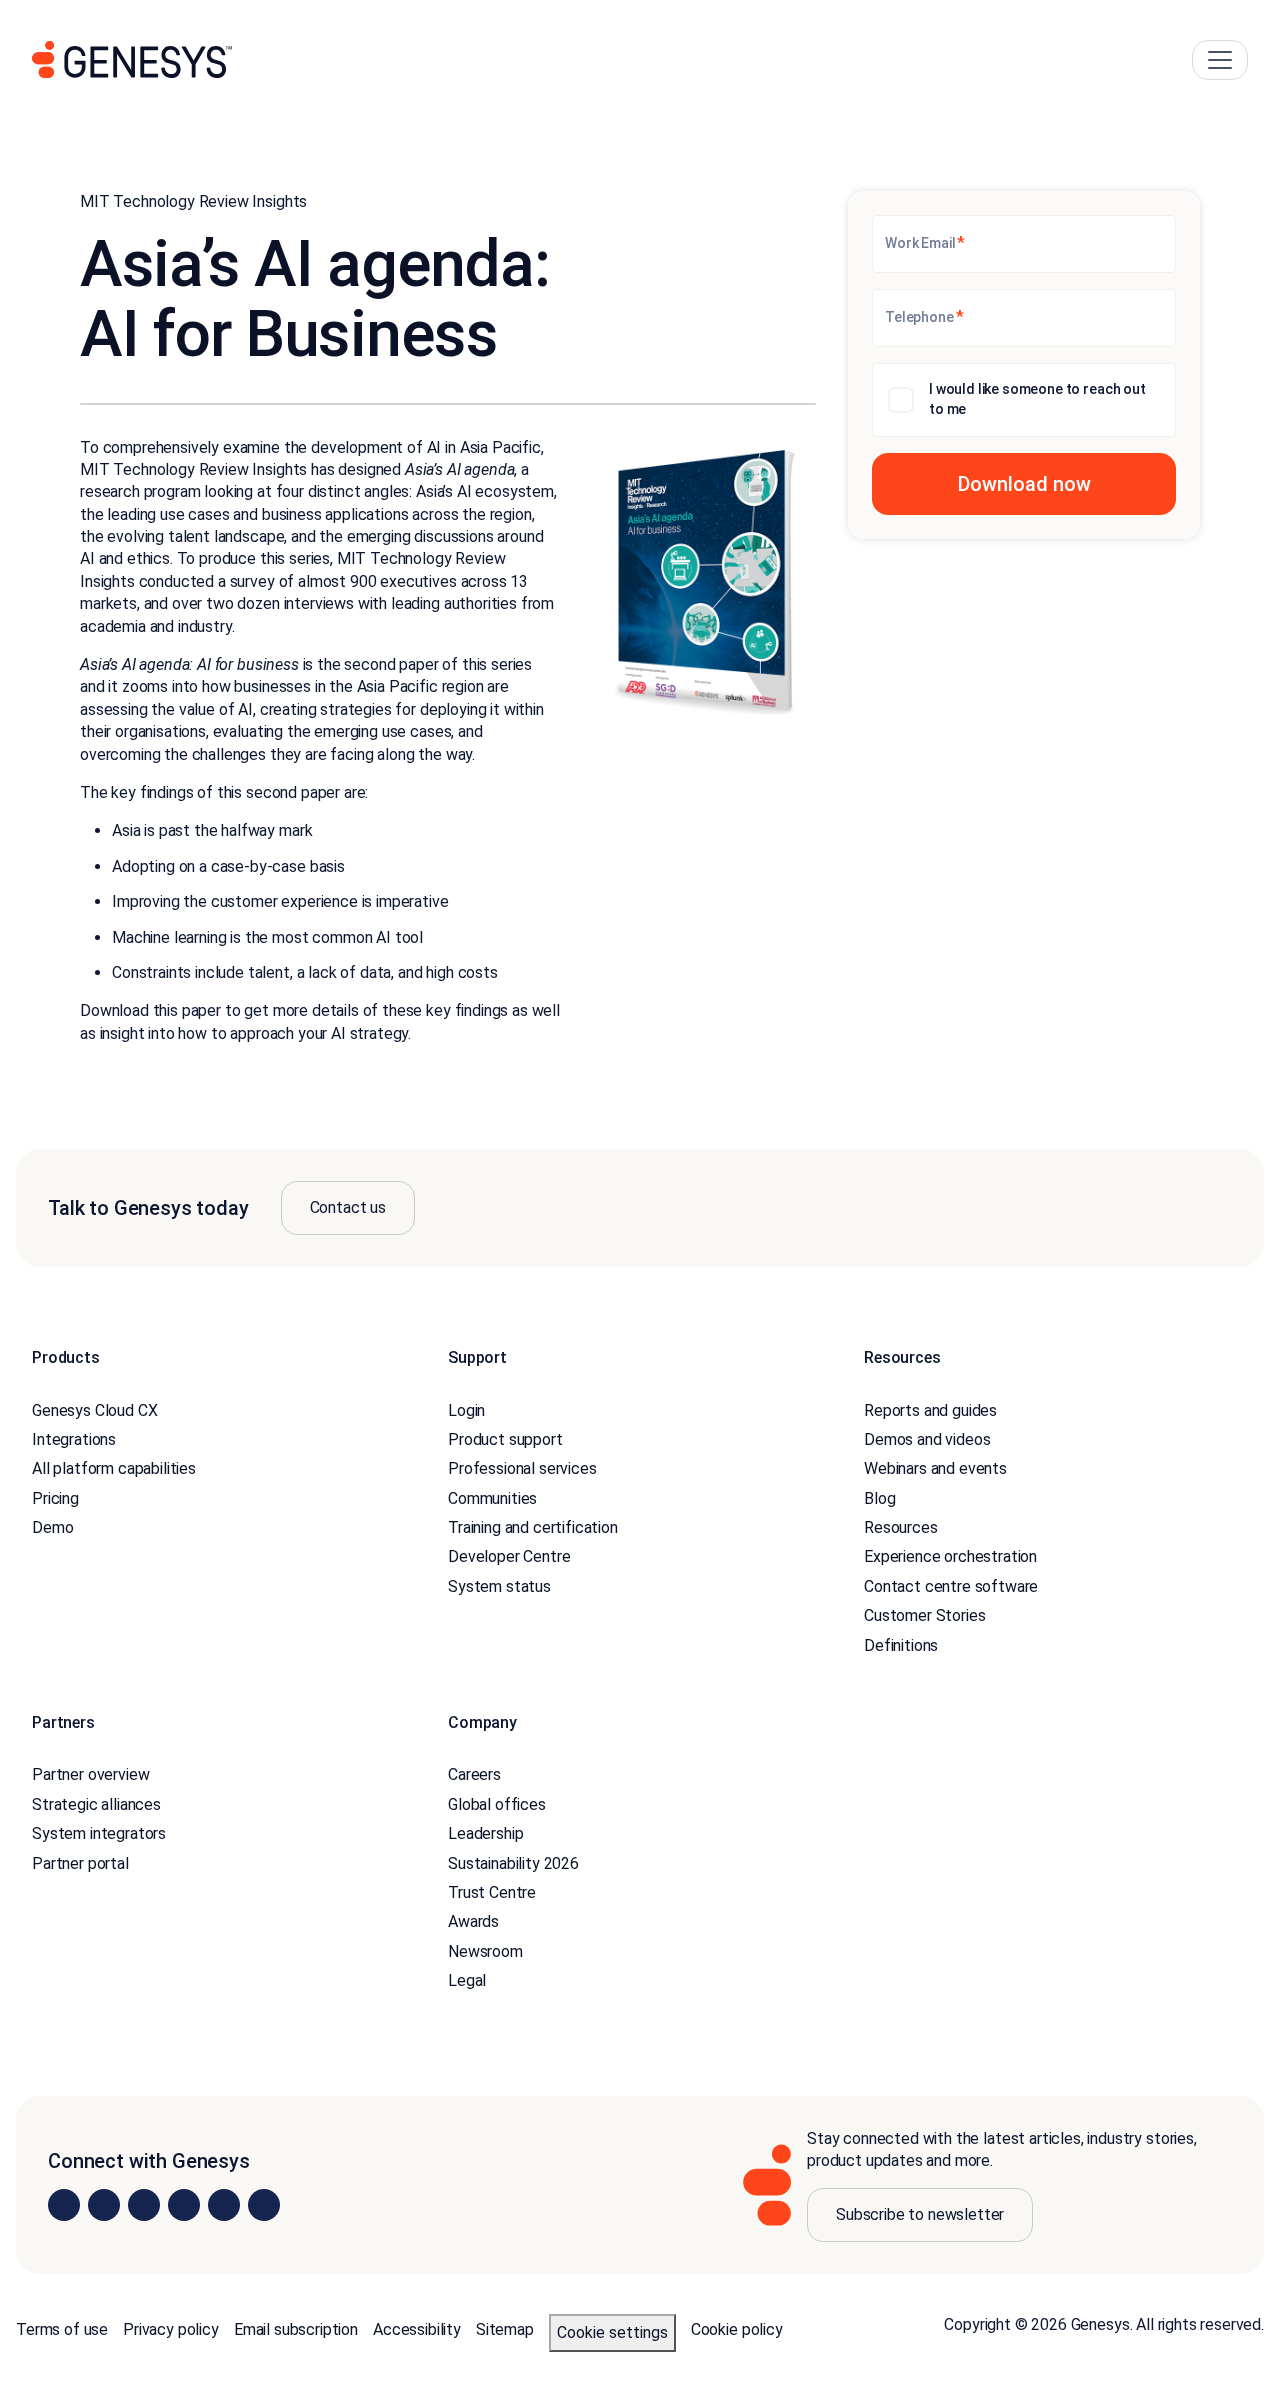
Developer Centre (509, 1556)
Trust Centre (492, 1892)
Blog (879, 1498)
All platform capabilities (114, 1468)
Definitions (901, 1645)
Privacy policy (171, 2329)
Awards (473, 1921)
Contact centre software (951, 1586)
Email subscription (296, 2329)
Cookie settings (612, 2332)
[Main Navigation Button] (1220, 60)
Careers (474, 1774)
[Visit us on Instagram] (104, 2205)
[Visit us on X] (144, 2205)
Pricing (55, 1498)
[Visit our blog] (264, 2205)
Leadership (485, 1833)
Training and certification (533, 1527)
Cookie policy (737, 2329)
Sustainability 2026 (513, 1863)
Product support (505, 1439)
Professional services (522, 1468)
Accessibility (417, 2329)
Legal (467, 1980)
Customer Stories (924, 1615)
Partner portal (80, 1863)
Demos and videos (927, 1439)
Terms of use (62, 2329)
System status (499, 1586)
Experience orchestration (950, 1556)
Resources (901, 1527)
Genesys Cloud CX (94, 1410)
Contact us (348, 1207)
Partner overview (90, 1774)
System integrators (99, 1833)
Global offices (497, 1804)
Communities (492, 1498)
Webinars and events (935, 1468)
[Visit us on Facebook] (184, 2205)
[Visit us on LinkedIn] (64, 2205)
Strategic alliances (96, 1804)
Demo (52, 1527)
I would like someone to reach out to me (1037, 399)
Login (466, 1410)
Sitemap (505, 2329)
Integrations (74, 1439)
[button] (1024, 484)
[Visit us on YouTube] (224, 2205)
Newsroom (485, 1951)
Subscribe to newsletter (920, 2214)
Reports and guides (930, 1410)
